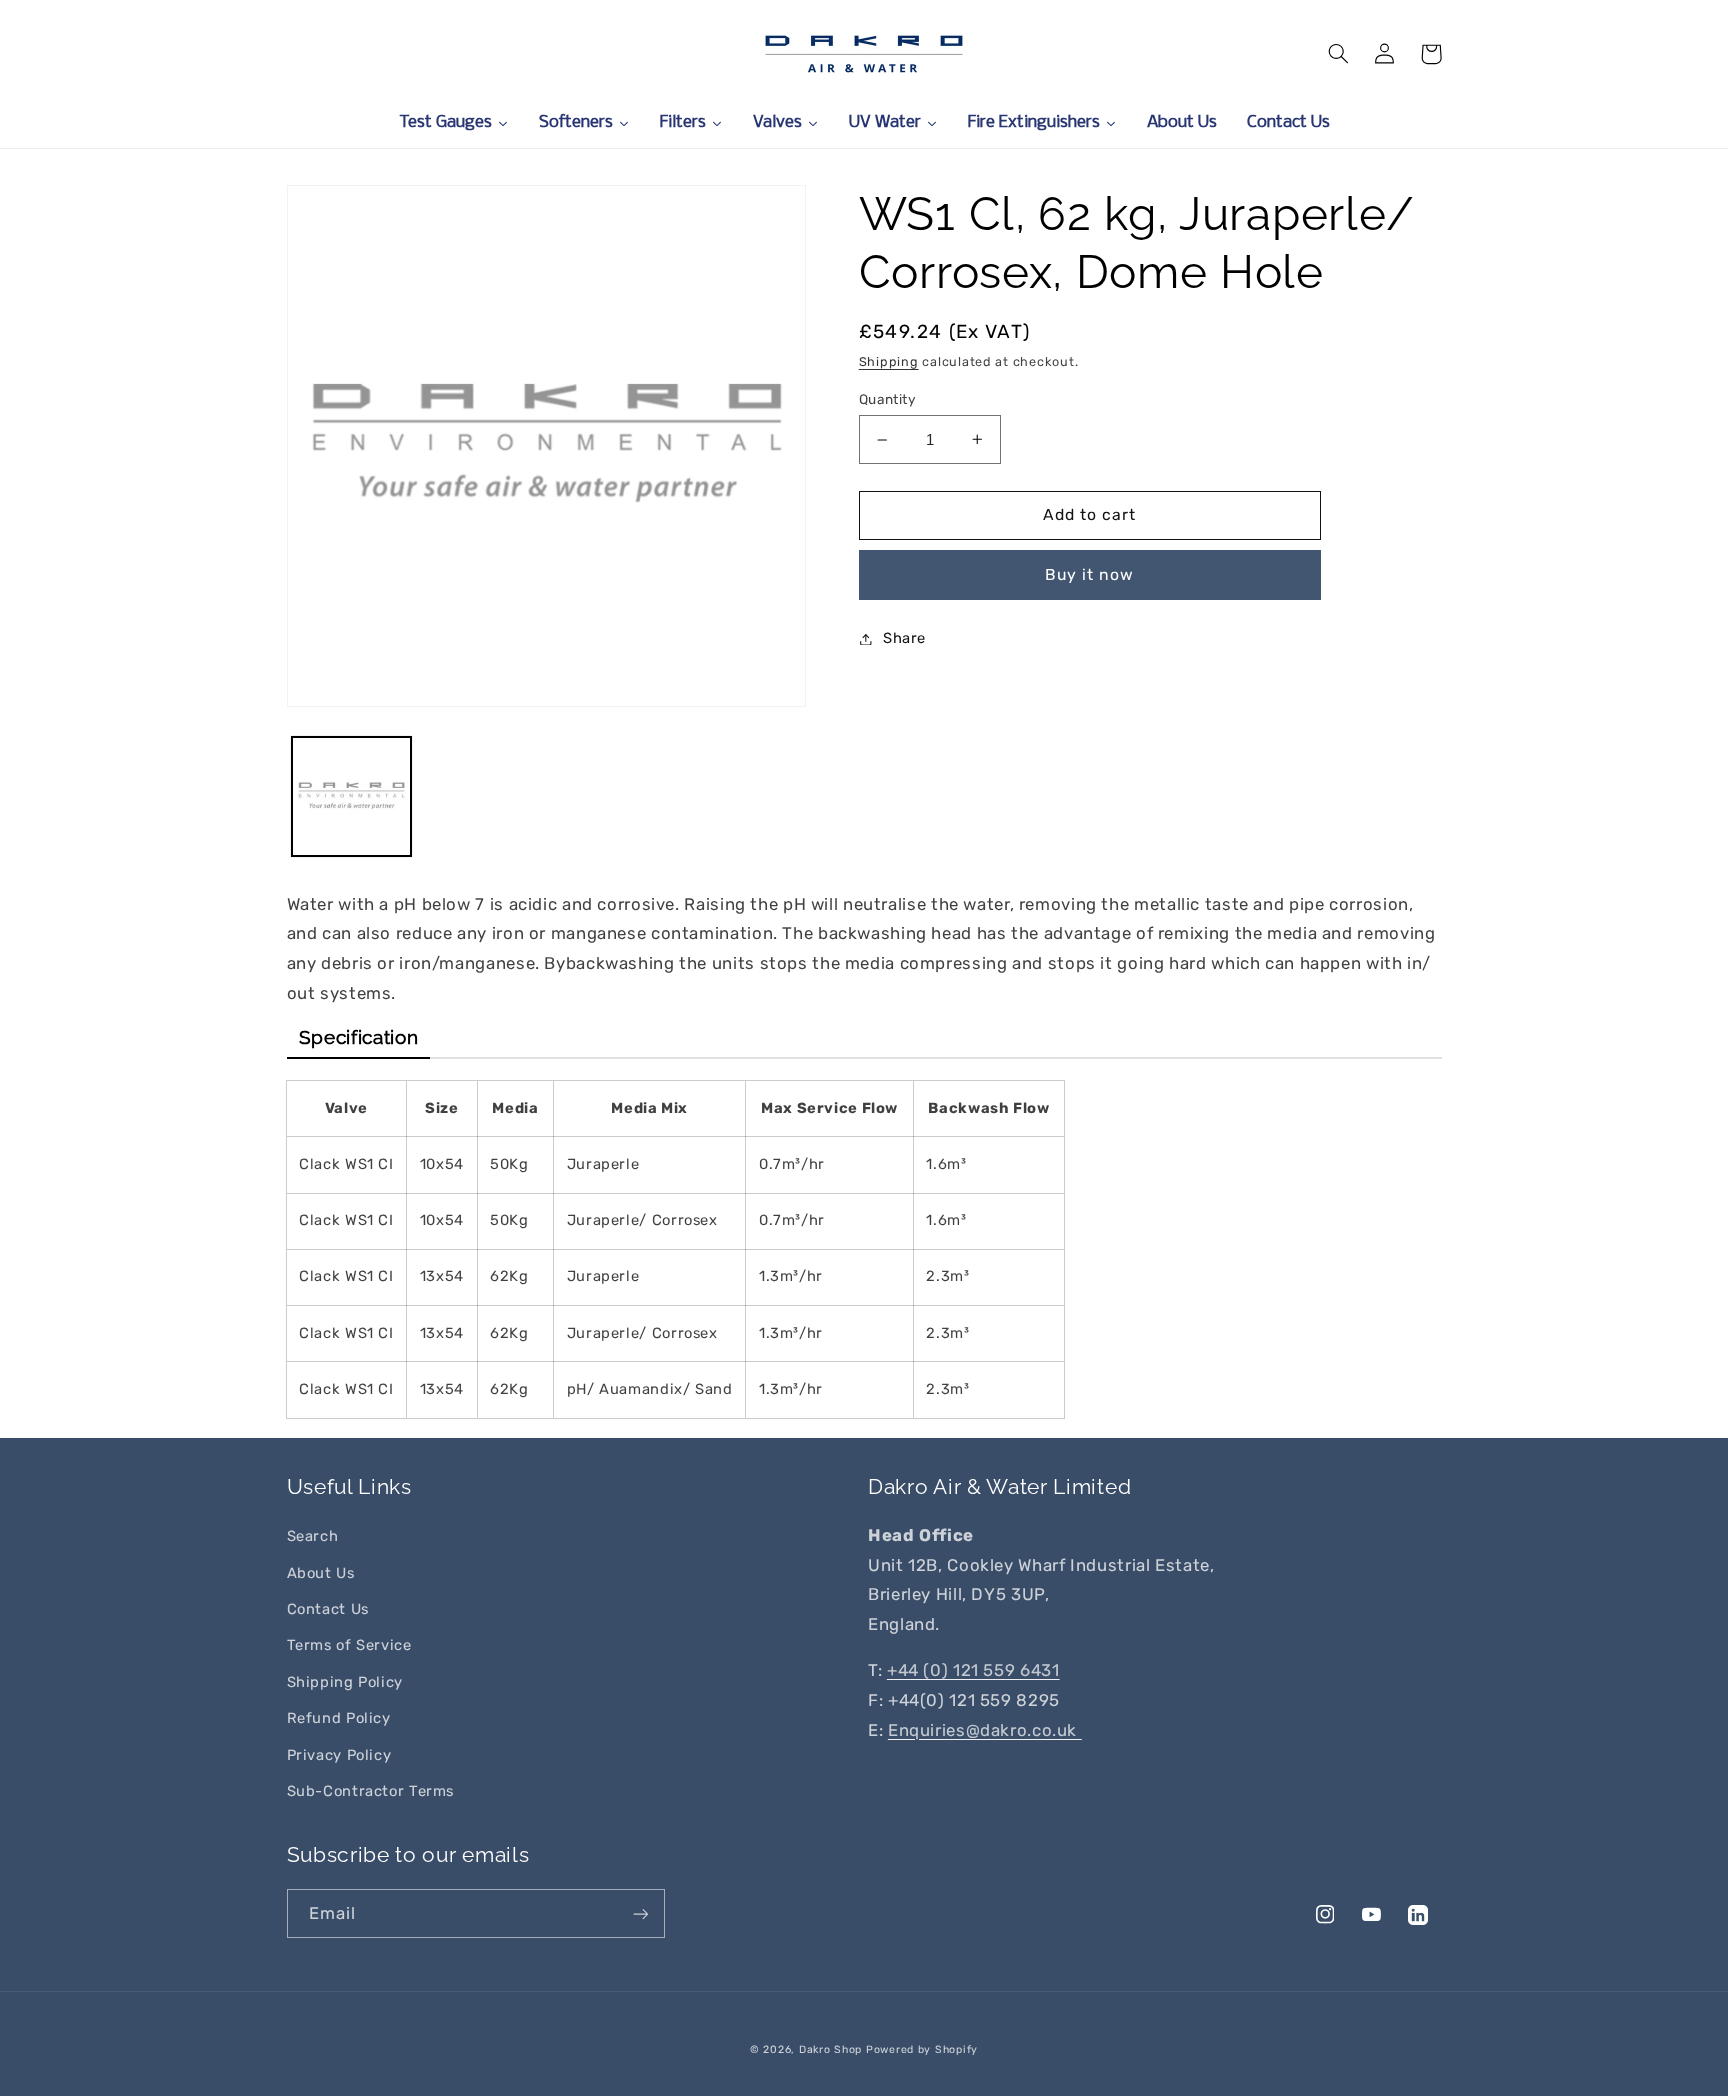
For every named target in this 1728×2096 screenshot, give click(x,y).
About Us (321, 1573)
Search (313, 1536)
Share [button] (904, 638)
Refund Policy (339, 1718)
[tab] (359, 1038)
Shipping (889, 361)
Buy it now (1090, 574)
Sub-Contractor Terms (371, 1791)
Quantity (887, 399)
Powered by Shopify (922, 2049)
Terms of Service (349, 1645)
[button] (1339, 54)
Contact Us (328, 1609)
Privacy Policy (339, 1755)
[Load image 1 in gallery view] (351, 796)
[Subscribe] (640, 1913)
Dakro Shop (830, 2049)
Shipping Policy (345, 1682)
